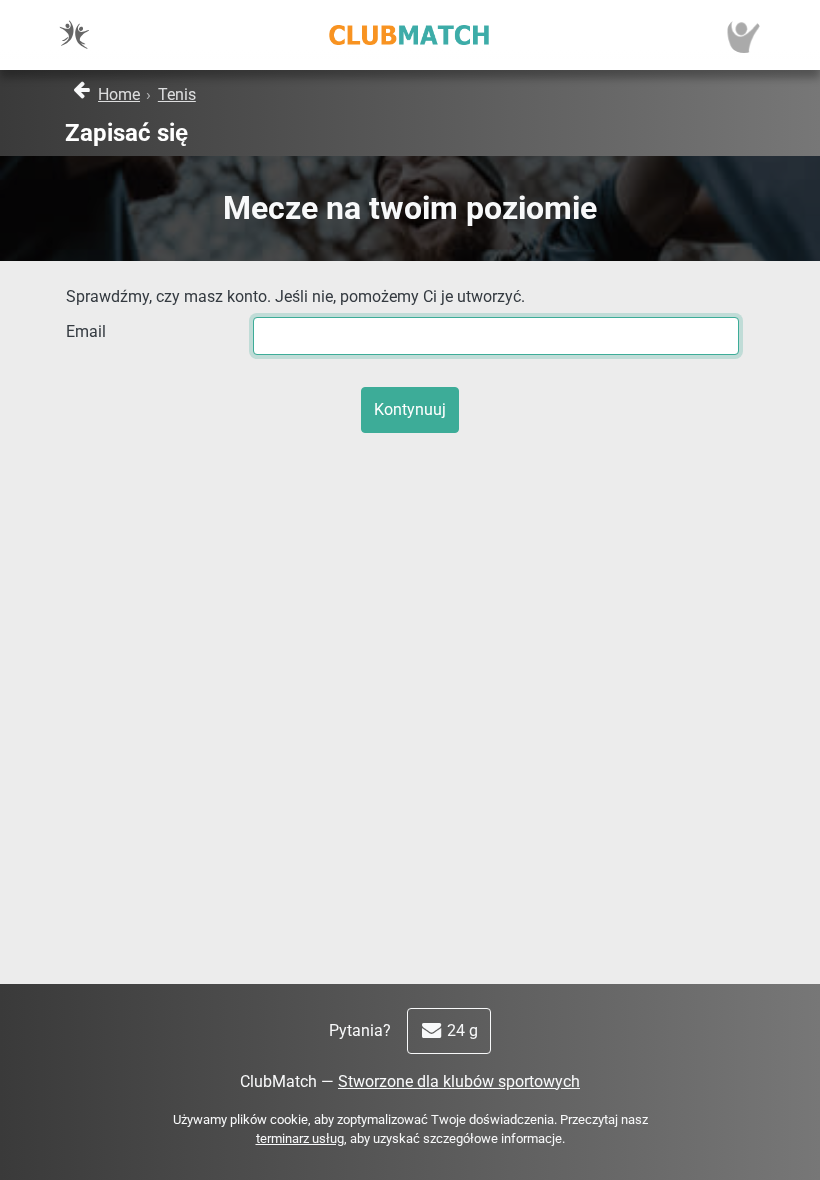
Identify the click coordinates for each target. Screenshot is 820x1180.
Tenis (177, 94)
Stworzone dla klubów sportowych (459, 1081)
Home (119, 94)
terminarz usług (300, 1138)
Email (86, 331)
